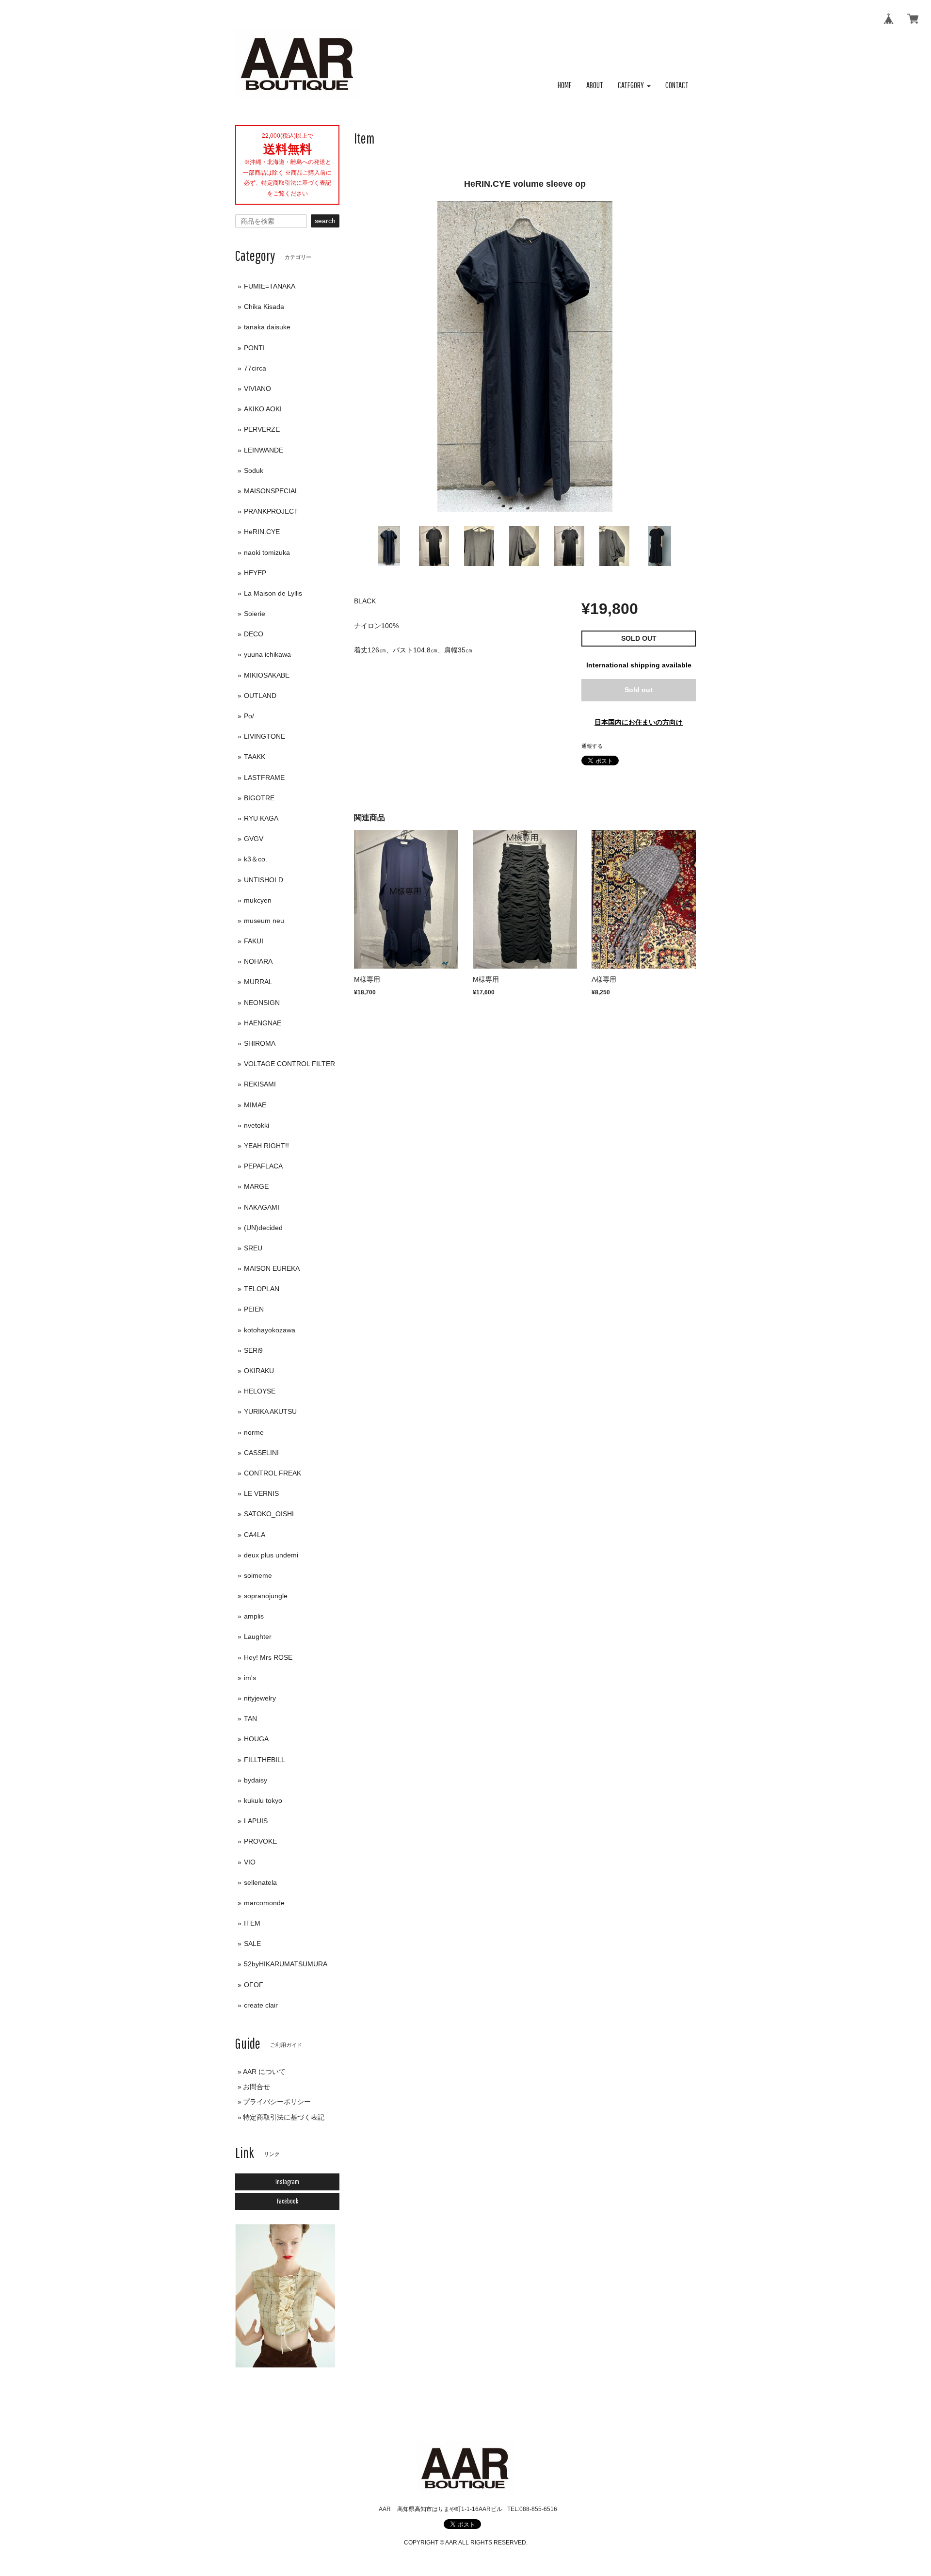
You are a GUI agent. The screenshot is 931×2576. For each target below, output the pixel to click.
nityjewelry (260, 1698)
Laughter (258, 1636)
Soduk (254, 470)
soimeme (258, 1575)
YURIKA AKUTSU (270, 1411)
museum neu (264, 921)
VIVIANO (257, 389)
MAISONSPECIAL (271, 491)
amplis (254, 1616)
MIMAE (255, 1105)
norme (254, 1432)
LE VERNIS (261, 1493)
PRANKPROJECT (271, 511)
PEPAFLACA (263, 1166)
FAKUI (254, 941)
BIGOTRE (259, 798)
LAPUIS (256, 1821)
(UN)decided (263, 1228)
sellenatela (260, 1882)
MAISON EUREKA (272, 1268)
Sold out (639, 690)
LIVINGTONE (265, 736)
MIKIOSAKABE (267, 675)
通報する (592, 746)
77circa (255, 368)
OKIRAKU (259, 1371)
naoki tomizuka (267, 552)
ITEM (252, 1923)
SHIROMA (260, 1043)
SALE (252, 1944)
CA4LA (255, 1535)
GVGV (254, 839)
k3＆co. (256, 859)
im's (250, 1678)
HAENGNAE (263, 1023)
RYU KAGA (261, 818)
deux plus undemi (271, 1555)
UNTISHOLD (264, 880)
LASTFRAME (264, 778)
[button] (634, 86)
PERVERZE (262, 429)
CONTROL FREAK (273, 1473)
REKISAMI (260, 1084)
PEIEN (254, 1309)
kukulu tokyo (263, 1800)
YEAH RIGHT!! (266, 1146)
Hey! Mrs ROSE (268, 1657)
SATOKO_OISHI (269, 1514)
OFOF (254, 1985)
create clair (261, 2005)
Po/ (249, 716)
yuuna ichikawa (267, 654)
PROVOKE (260, 1841)
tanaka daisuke (267, 327)
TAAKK (255, 757)
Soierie (255, 614)
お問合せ (257, 2087)
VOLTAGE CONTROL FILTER (289, 1064)
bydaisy (256, 1780)
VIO (250, 1862)
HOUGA (256, 1739)
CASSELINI (261, 1453)
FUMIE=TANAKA (270, 286)
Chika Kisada (264, 307)
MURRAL (258, 982)
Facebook (288, 2201)
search (325, 221)
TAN (250, 1718)
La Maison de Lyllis (273, 593)
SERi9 (253, 1350)
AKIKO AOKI (263, 409)
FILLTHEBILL (265, 1760)
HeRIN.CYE (262, 532)
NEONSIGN (262, 1003)
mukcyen (258, 900)
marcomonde (264, 1903)
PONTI (254, 348)
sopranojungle (266, 1596)
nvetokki (257, 1125)
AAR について (264, 2072)
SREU (253, 1248)
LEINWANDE (264, 450)
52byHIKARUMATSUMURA (286, 1964)
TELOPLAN (262, 1289)
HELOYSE (260, 1391)
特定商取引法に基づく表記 (284, 2117)
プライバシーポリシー (277, 2102)
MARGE (256, 1186)
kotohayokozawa (270, 1330)
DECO (254, 634)
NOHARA (258, 961)
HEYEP (255, 573)
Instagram (287, 2182)
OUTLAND (260, 696)
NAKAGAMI (262, 1207)
